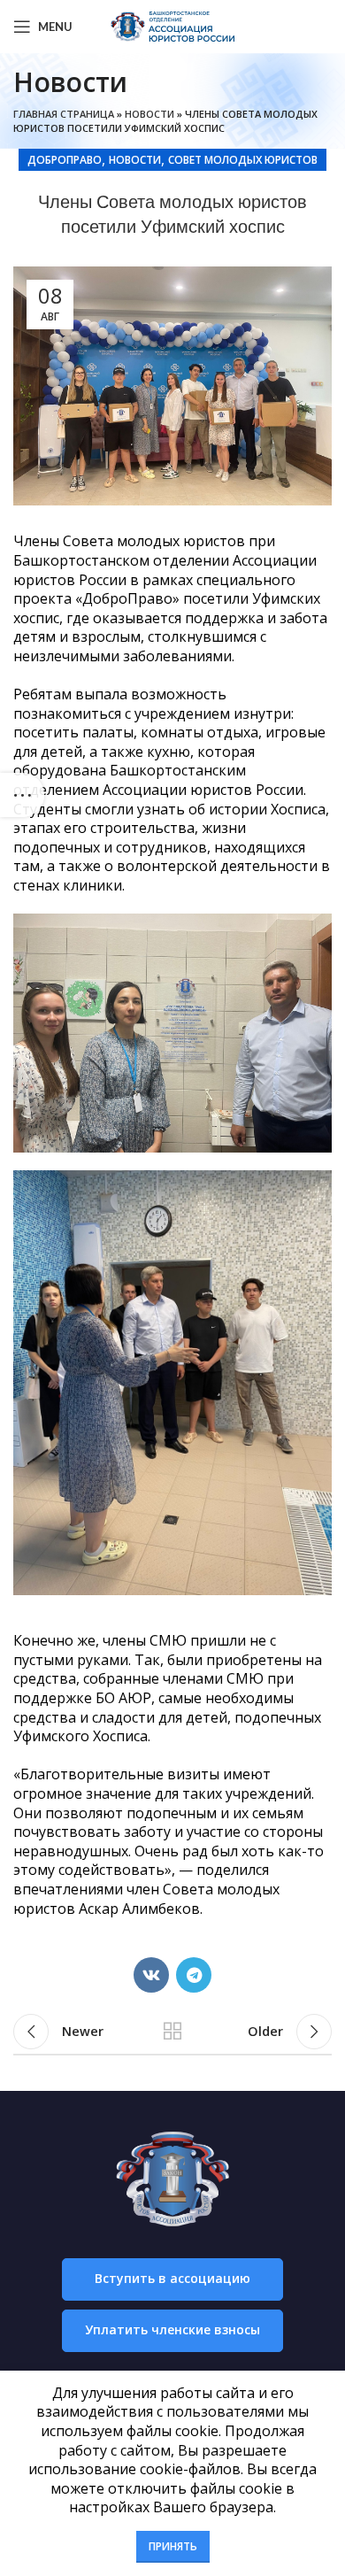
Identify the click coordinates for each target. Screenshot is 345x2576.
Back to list (172, 2032)
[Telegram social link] (194, 1975)
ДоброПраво (65, 160)
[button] (172, 2279)
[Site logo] (172, 25)
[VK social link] (151, 1975)
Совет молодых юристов (243, 160)
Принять (173, 2546)
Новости (149, 114)
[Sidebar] (22, 795)
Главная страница (64, 114)
